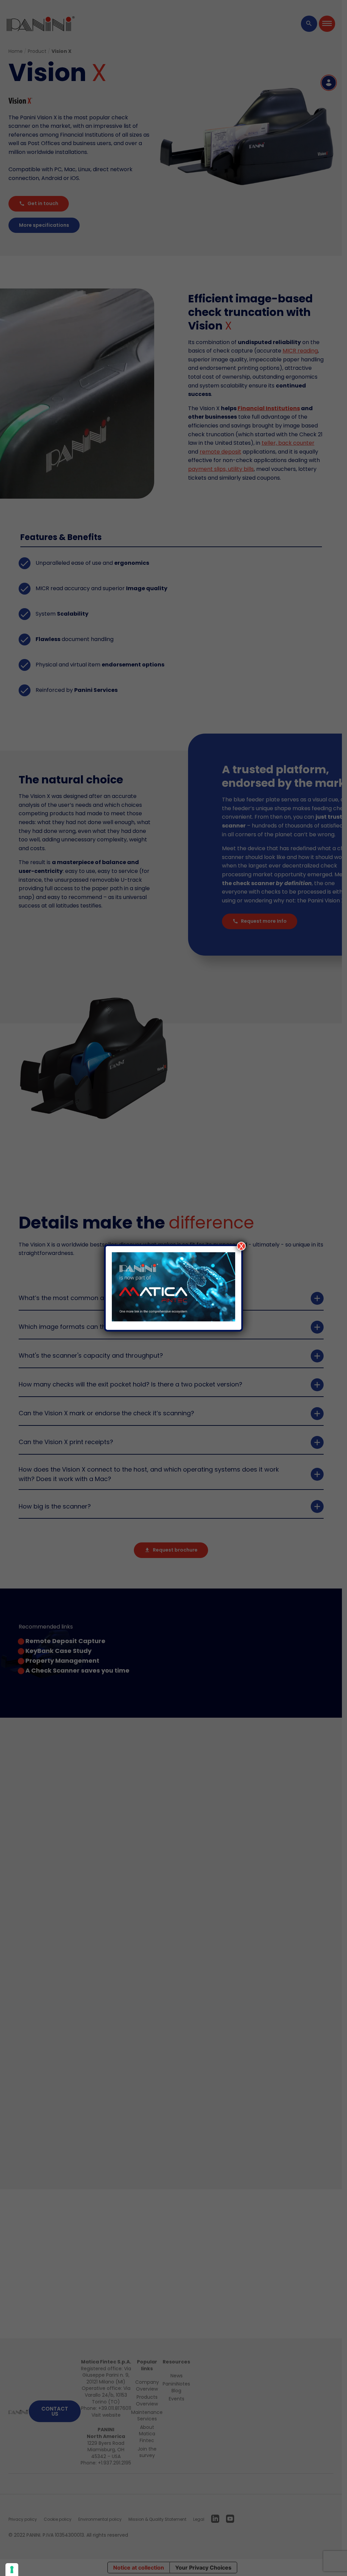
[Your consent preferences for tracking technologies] (12, 2570)
